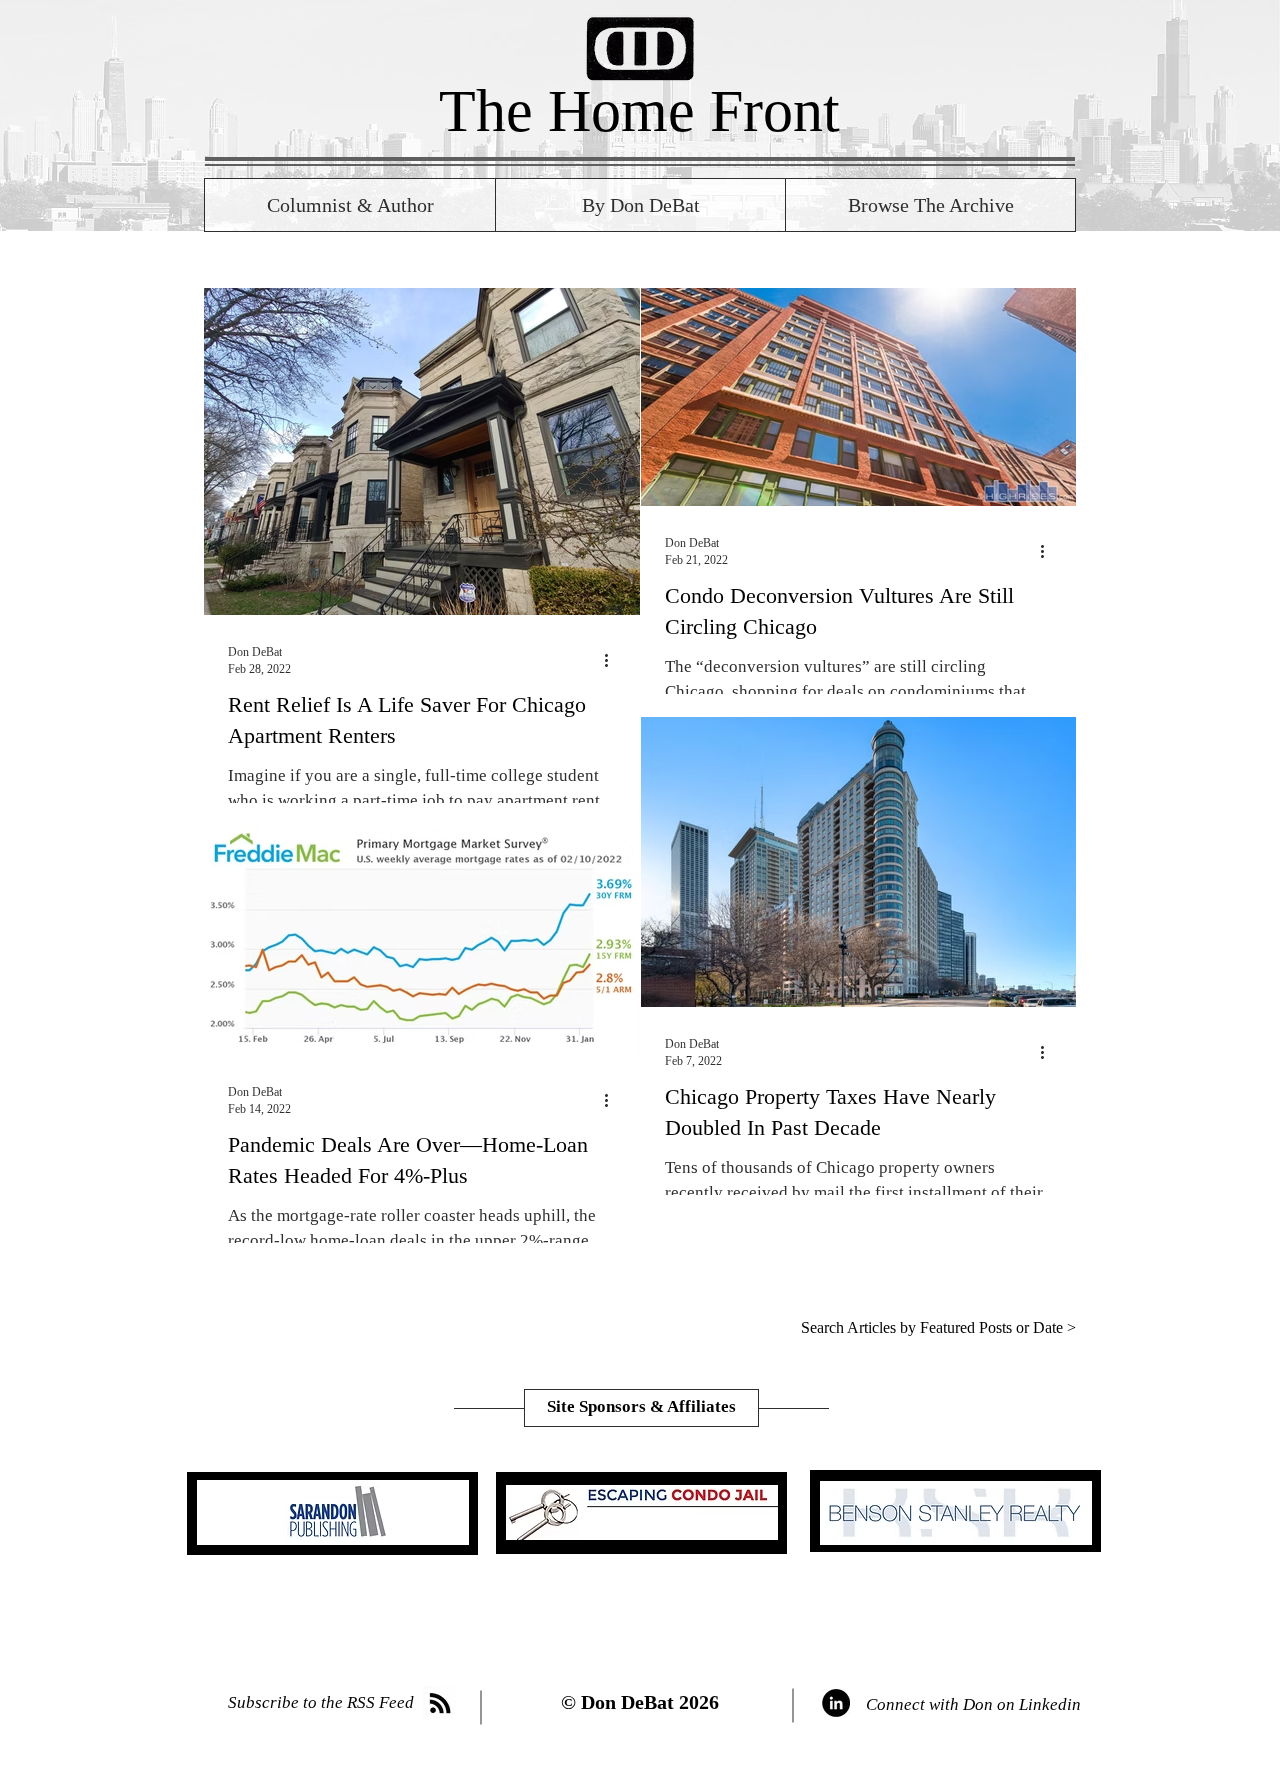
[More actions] (613, 660)
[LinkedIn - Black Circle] (836, 1703)
